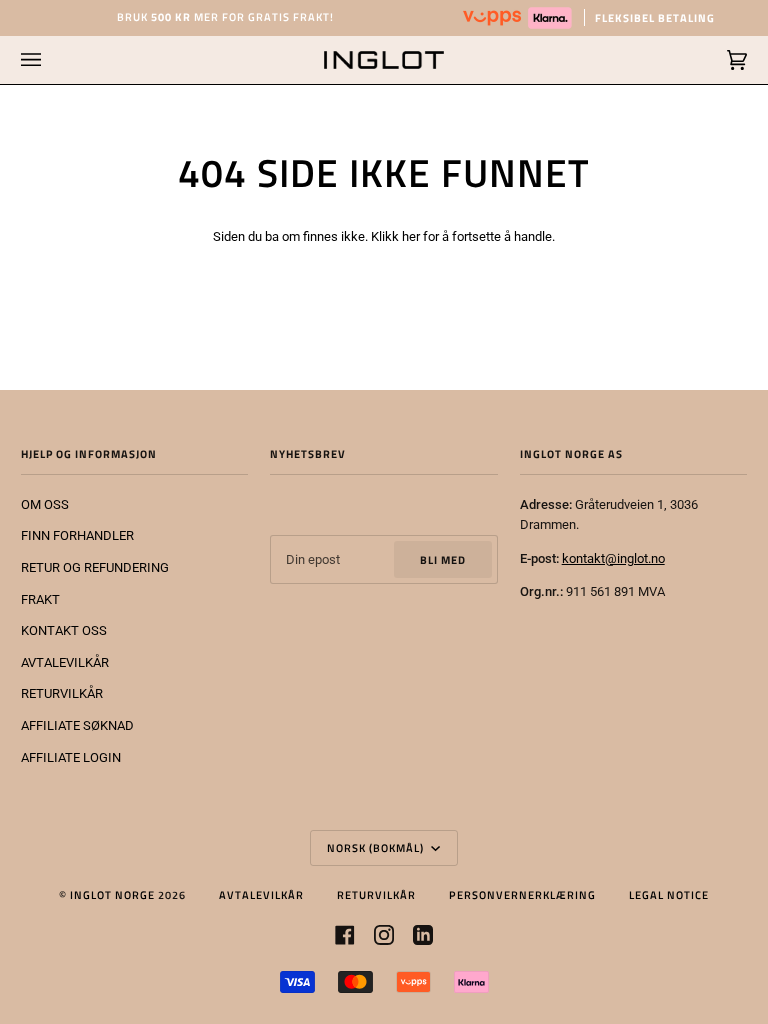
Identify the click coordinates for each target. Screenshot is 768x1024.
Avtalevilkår (261, 894)
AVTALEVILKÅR (65, 662)
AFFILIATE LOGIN (71, 757)
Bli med (443, 559)
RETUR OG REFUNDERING (95, 567)
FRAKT (40, 599)
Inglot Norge (112, 894)
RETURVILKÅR (62, 693)
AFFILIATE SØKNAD (77, 725)
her (411, 236)
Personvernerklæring (522, 894)
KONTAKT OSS (64, 630)
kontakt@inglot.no (613, 558)
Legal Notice (669, 894)
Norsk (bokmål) (377, 847)
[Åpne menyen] (51, 60)
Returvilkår (376, 894)
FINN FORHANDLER (77, 535)
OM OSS (45, 504)
